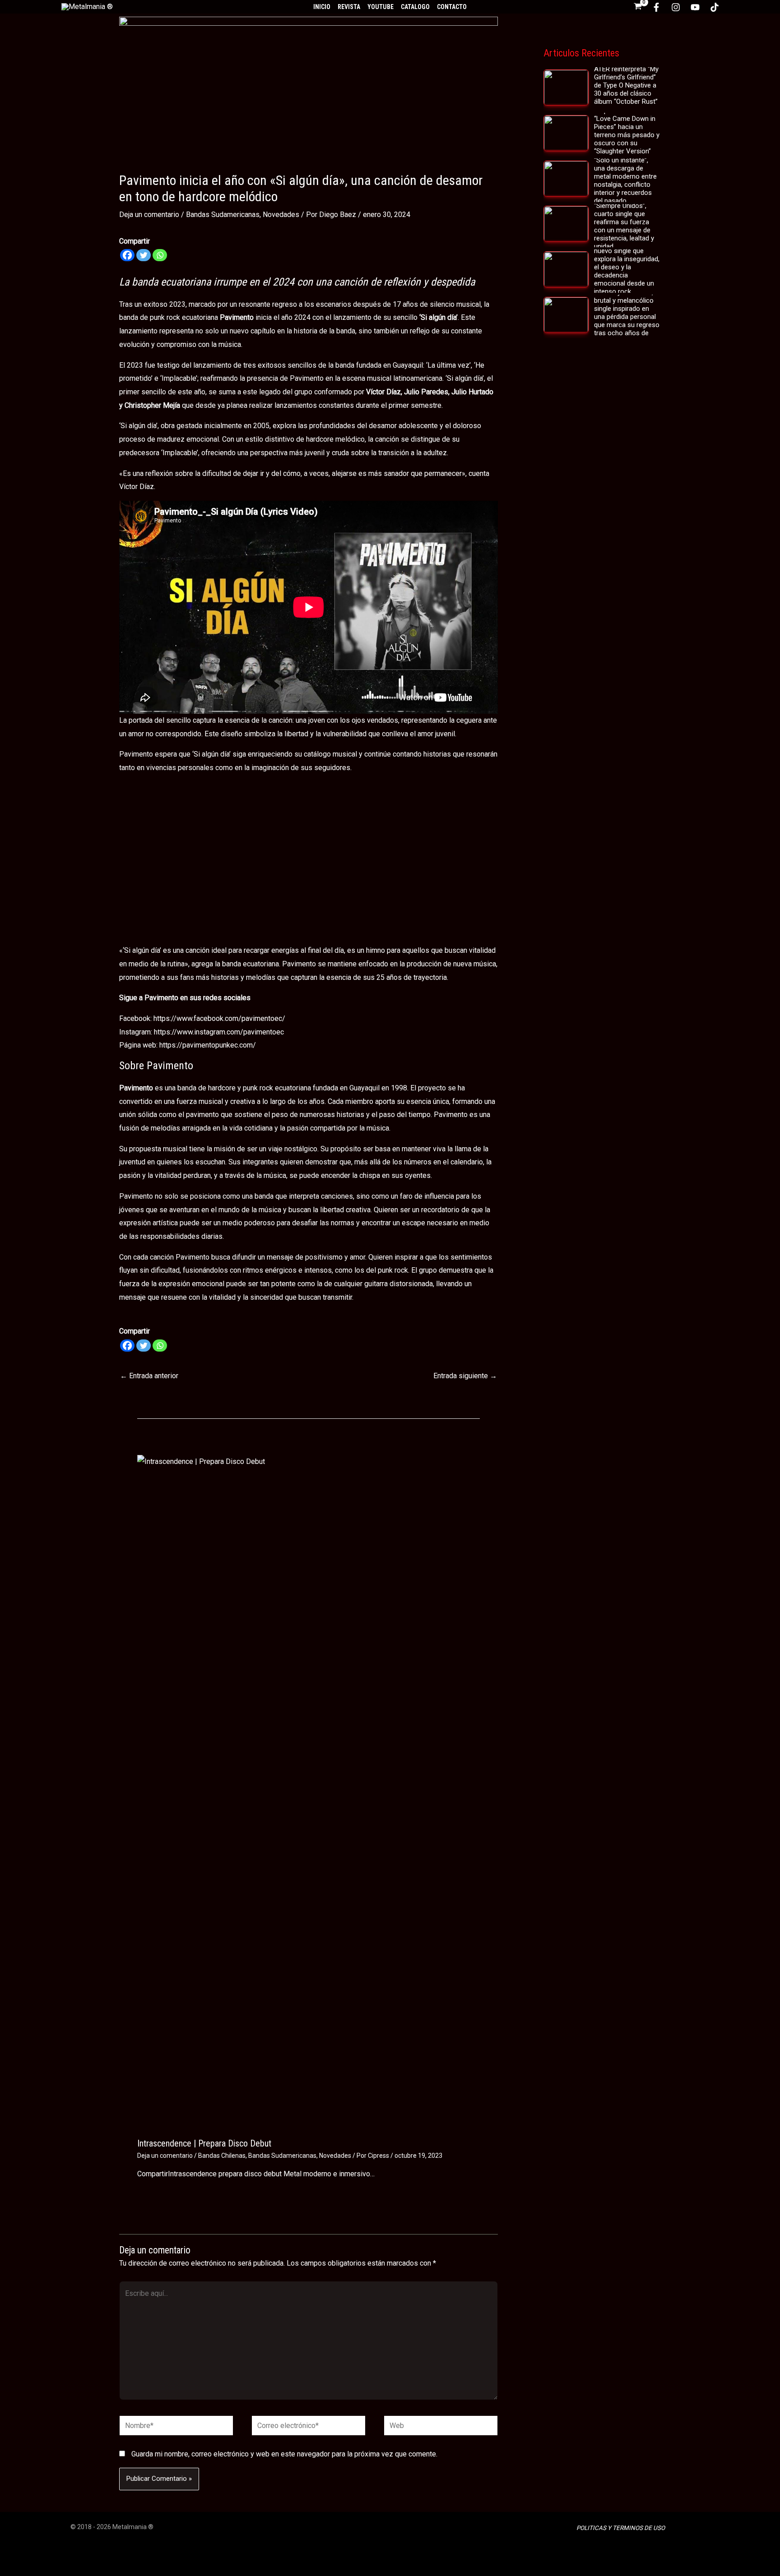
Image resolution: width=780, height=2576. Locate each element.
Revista (349, 7)
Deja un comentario (149, 215)
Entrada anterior (149, 1376)
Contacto (452, 7)
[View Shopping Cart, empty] (638, 7)
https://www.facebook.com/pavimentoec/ (219, 1018)
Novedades (281, 215)
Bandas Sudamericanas (223, 215)
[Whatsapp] (160, 255)
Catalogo (415, 7)
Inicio (322, 7)
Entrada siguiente (465, 1376)
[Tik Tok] (715, 7)
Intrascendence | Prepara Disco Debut (204, 2143)
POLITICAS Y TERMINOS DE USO (621, 2528)
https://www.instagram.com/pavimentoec (219, 1032)
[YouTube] (695, 7)
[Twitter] (144, 255)
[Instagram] (676, 7)
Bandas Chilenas (222, 2156)
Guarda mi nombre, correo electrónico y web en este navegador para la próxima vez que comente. (284, 2454)
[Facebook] (656, 7)
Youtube (381, 7)
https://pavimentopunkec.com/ (208, 1045)
